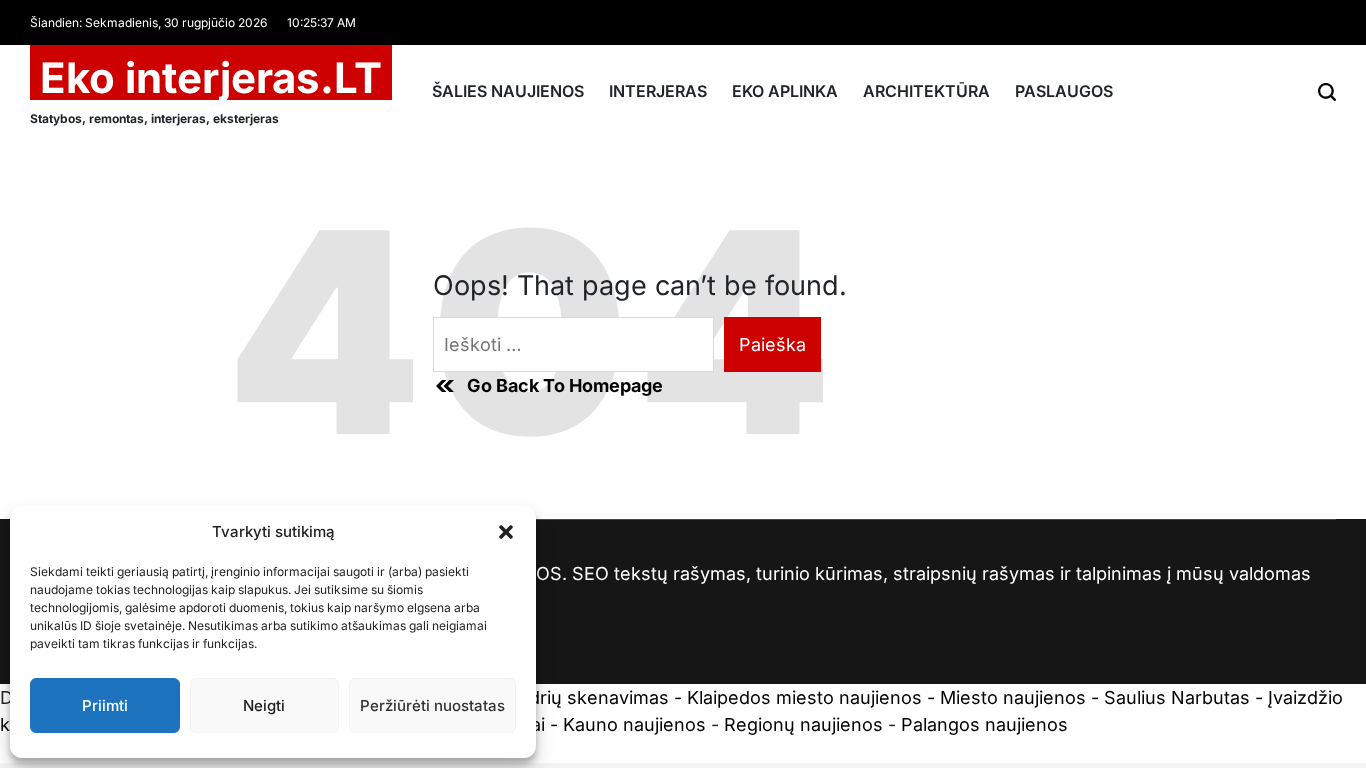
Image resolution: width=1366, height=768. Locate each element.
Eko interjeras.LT (211, 78)
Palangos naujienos (984, 724)
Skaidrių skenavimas (581, 697)
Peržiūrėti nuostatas (432, 705)
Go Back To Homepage (565, 385)
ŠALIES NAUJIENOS (508, 91)
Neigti (264, 705)
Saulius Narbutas (1177, 697)
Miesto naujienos (1013, 697)
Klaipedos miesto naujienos (804, 697)
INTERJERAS (658, 91)
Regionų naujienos (803, 724)
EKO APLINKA (785, 91)
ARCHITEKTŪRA (926, 91)
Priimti (105, 705)
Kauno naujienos (634, 724)
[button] (506, 532)
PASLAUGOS (1064, 91)
